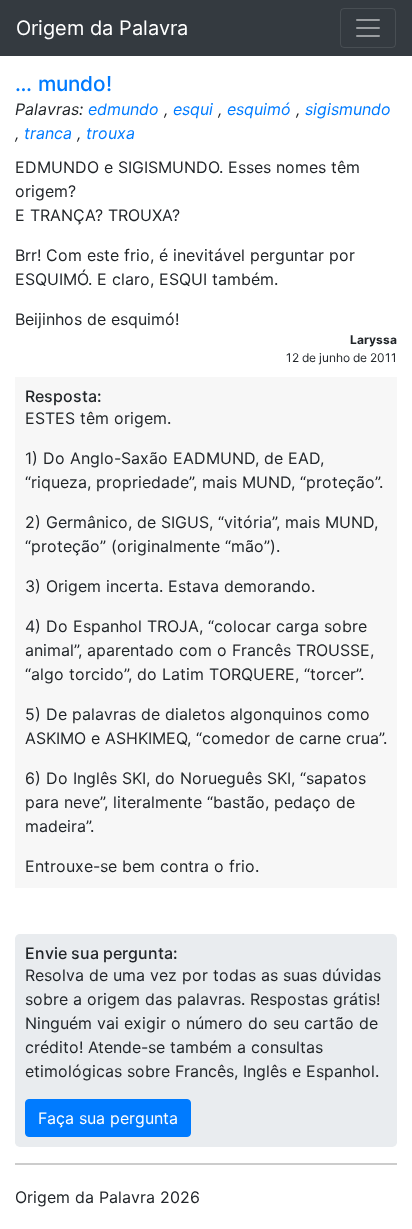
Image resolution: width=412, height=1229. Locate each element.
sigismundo (348, 109)
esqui (193, 109)
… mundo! (63, 83)
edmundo (123, 109)
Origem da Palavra (102, 28)
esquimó (259, 109)
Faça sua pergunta (108, 1118)
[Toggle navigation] (368, 28)
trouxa (110, 133)
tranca (48, 133)
